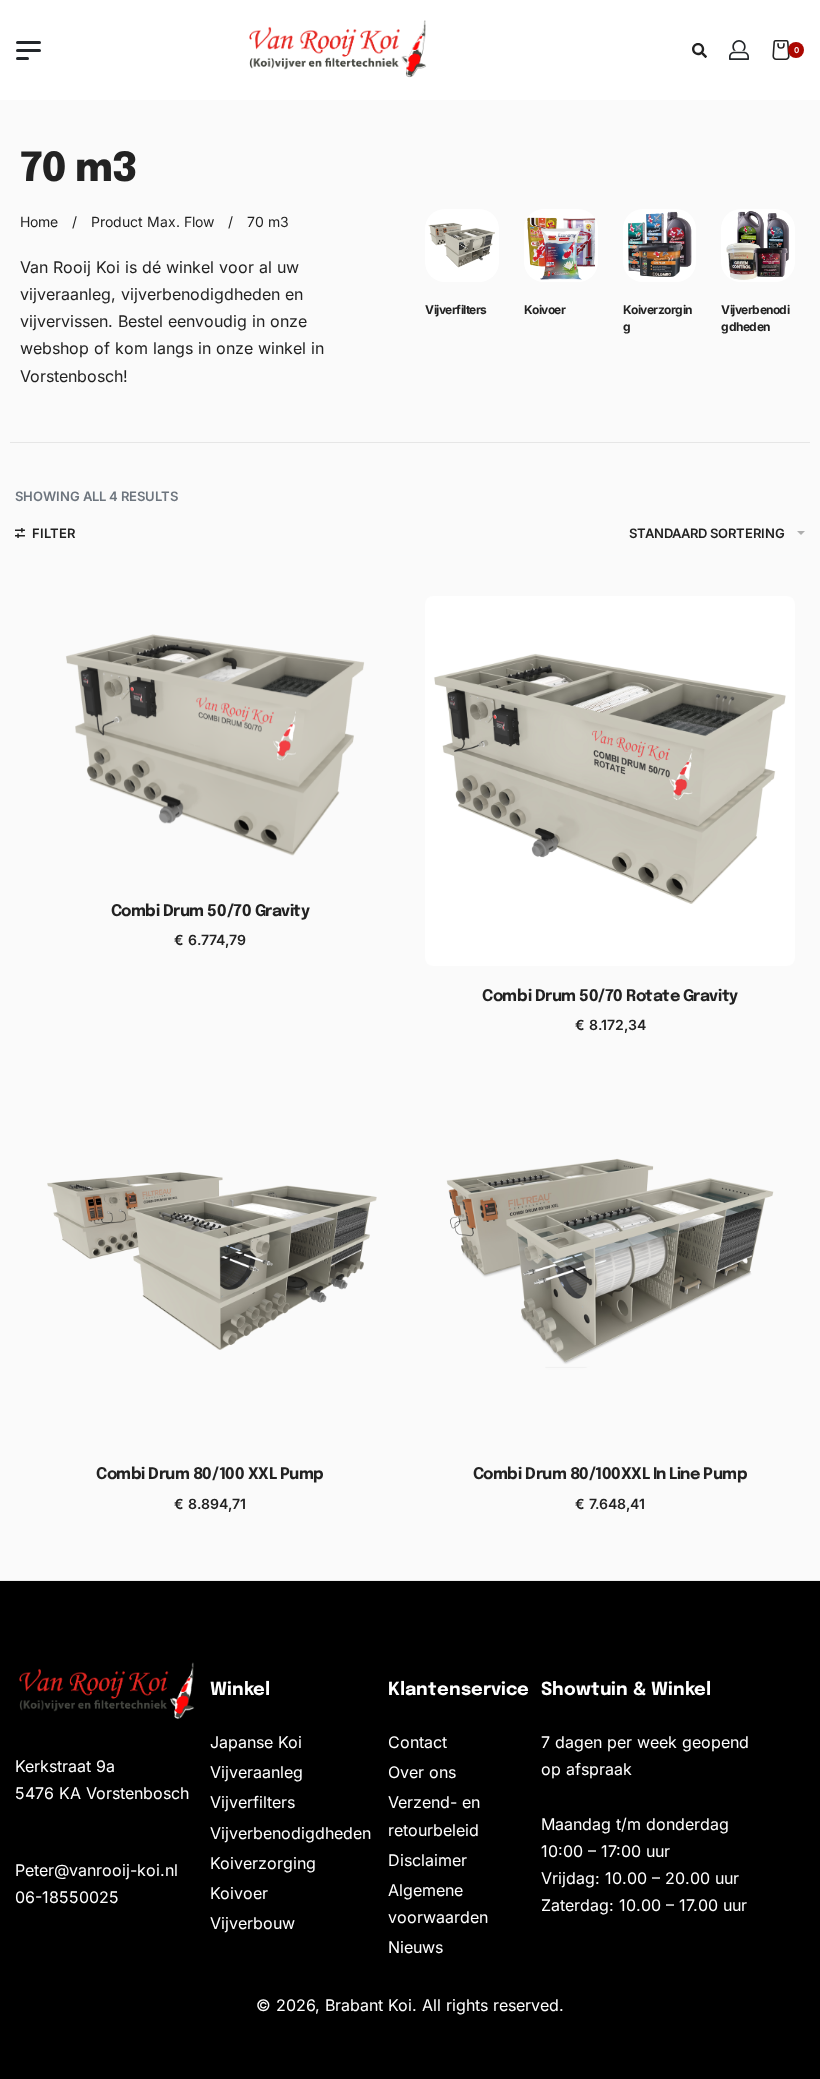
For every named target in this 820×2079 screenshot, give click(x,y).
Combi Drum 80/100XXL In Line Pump (610, 1474)
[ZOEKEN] (699, 50)
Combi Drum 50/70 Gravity (210, 911)
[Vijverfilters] (462, 254)
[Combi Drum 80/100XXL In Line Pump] (610, 1259)
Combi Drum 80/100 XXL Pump (210, 1474)
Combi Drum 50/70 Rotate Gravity (609, 996)
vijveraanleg (65, 294)
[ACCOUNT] (739, 50)
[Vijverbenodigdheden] (758, 254)
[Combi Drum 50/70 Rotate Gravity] (610, 781)
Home (39, 221)
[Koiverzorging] (660, 254)
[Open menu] (28, 50)
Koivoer (545, 309)
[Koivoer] (561, 254)
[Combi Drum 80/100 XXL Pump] (210, 1259)
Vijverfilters (456, 309)
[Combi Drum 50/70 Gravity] (210, 738)
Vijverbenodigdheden (755, 318)
